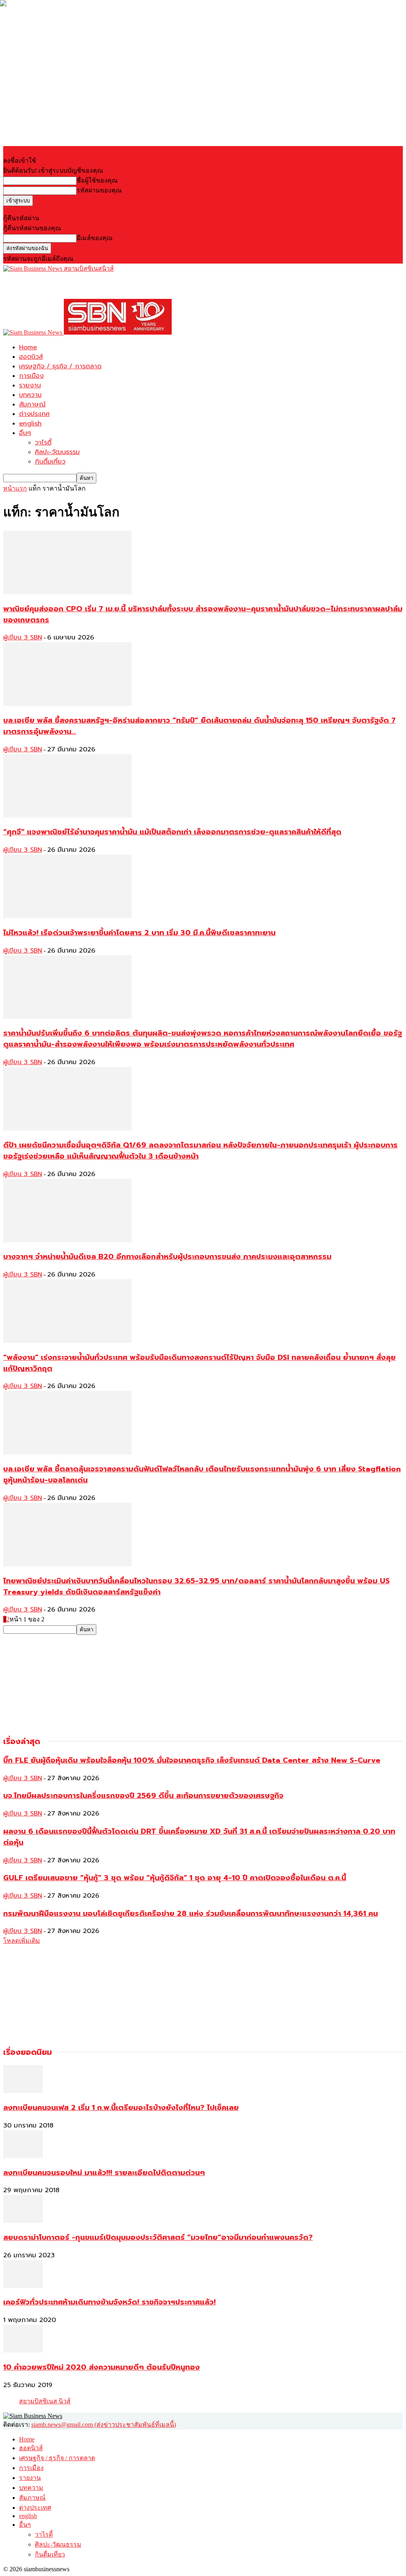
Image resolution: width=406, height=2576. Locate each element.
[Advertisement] (96, 285)
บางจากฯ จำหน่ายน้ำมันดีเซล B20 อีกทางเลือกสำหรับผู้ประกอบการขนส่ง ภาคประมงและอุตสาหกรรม (167, 1257)
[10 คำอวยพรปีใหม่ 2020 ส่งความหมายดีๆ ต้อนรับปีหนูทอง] (23, 2350)
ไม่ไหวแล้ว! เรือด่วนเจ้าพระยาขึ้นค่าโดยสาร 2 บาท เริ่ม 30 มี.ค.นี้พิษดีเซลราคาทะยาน (139, 933)
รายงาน (30, 385)
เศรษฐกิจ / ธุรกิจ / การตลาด (60, 366)
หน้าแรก (15, 488)
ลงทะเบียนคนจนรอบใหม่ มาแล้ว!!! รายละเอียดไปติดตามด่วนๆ (104, 2173)
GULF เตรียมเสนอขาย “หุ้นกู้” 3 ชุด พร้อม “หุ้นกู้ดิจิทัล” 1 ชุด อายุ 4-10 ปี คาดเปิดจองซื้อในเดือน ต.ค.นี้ (175, 1878)
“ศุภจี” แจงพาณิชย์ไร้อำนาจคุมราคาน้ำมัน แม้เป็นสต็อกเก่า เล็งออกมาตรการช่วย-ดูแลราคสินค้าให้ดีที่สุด (172, 832)
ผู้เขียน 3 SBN (23, 637)
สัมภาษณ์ (32, 404)
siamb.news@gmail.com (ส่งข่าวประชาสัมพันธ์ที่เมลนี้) (104, 2425)
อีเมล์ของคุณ (95, 238)
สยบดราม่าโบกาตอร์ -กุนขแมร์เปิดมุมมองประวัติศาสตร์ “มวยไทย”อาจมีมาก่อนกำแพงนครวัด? (158, 2237)
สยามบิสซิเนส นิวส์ (45, 2401)
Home (28, 347)
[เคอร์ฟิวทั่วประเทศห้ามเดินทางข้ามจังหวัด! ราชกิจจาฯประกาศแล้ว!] (23, 2286)
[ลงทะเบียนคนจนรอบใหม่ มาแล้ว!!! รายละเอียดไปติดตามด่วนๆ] (23, 2156)
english (30, 424)
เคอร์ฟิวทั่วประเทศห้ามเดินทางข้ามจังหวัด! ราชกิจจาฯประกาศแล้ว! (109, 2302)
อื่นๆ (25, 433)
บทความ (30, 395)
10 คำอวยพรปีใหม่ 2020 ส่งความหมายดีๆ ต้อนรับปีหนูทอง (101, 2367)
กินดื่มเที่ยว (50, 462)
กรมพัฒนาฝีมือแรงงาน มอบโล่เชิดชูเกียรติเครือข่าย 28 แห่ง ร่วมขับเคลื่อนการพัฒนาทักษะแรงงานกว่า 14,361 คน (191, 1914)
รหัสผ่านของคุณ (99, 190)
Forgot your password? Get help (44, 209)
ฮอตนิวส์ (31, 357)
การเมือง (31, 376)
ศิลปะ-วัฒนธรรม (57, 452)
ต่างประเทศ (34, 414)
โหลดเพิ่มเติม (22, 1941)
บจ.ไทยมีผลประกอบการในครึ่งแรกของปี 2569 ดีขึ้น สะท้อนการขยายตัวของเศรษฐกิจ (143, 1796)
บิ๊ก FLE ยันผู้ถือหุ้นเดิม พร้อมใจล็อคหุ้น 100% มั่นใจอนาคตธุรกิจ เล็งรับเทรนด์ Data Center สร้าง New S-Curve (192, 1760)
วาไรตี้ (43, 443)
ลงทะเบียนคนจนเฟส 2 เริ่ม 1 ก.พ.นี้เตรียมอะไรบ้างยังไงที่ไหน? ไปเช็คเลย (121, 2108)
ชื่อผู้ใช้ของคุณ (97, 180)
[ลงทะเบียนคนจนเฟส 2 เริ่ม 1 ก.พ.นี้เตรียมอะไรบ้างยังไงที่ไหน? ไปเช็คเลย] (23, 2091)
